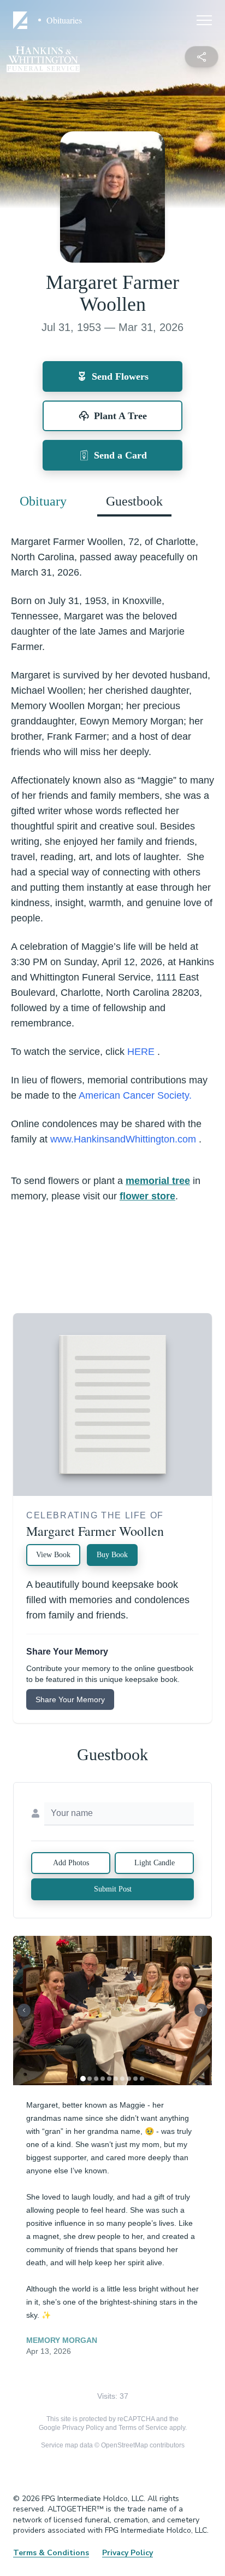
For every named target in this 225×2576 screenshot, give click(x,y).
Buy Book (112, 1555)
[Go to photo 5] (109, 2079)
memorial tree (158, 1181)
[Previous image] (24, 2010)
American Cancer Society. (135, 1095)
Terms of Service (143, 2428)
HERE (142, 1052)
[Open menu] (204, 20)
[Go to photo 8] (129, 2079)
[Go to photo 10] (142, 2079)
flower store (147, 1196)
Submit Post (113, 1889)
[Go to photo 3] (96, 2079)
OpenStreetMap (125, 2445)
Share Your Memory (70, 1699)
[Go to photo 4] (103, 2079)
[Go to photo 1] (83, 2079)
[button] (112, 2011)
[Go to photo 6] (116, 2079)
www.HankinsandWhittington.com (125, 1139)
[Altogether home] (22, 20)
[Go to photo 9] (135, 2079)
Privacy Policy (83, 2428)
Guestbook (134, 501)
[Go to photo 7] (122, 2079)
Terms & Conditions (51, 2553)
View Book (53, 1555)
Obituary (43, 501)
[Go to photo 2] (90, 2079)
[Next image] (201, 2010)
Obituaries (64, 20)
